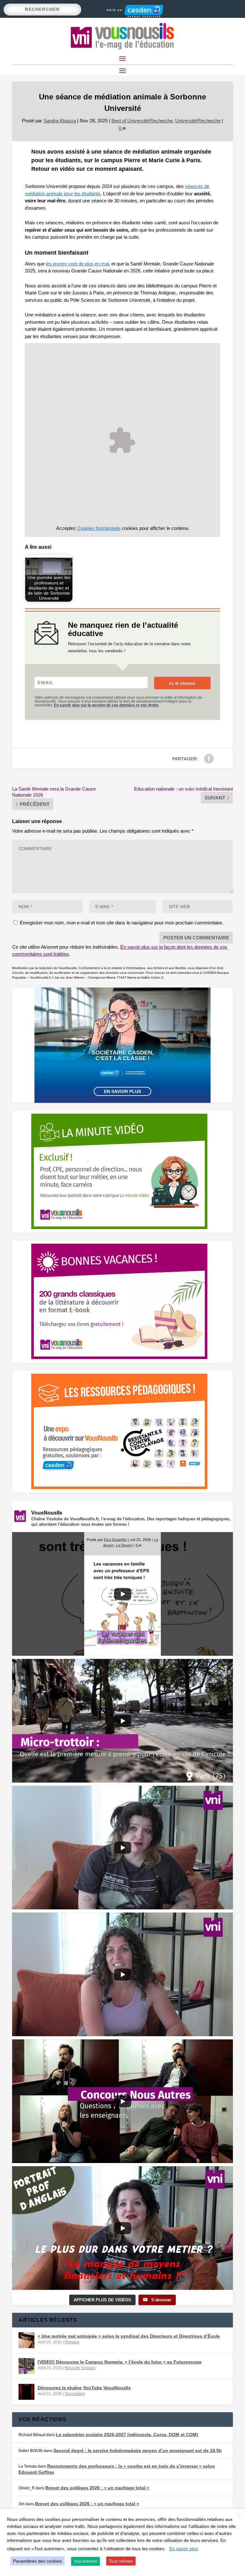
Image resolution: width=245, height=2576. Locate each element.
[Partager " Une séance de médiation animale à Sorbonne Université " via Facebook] (209, 759)
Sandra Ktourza (60, 121)
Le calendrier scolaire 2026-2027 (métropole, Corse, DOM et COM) (127, 2435)
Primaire (72, 2342)
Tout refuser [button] (121, 2561)
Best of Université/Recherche (142, 121)
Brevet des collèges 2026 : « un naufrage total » (97, 2488)
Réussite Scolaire (80, 2368)
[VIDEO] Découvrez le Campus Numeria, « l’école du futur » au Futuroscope (120, 2362)
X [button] (239, 2515)
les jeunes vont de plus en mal (77, 264)
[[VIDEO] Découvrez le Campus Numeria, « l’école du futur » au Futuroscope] (26, 2366)
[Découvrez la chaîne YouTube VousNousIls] (26, 2392)
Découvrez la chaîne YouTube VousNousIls (84, 2388)
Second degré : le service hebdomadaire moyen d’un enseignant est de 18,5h (137, 2450)
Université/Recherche (198, 121)
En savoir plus (122, 1091)
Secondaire (75, 2394)
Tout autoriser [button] (85, 2561)
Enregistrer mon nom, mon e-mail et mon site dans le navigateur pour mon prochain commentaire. (122, 923)
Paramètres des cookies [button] (37, 2561)
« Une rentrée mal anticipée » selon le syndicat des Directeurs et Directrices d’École (129, 2336)
